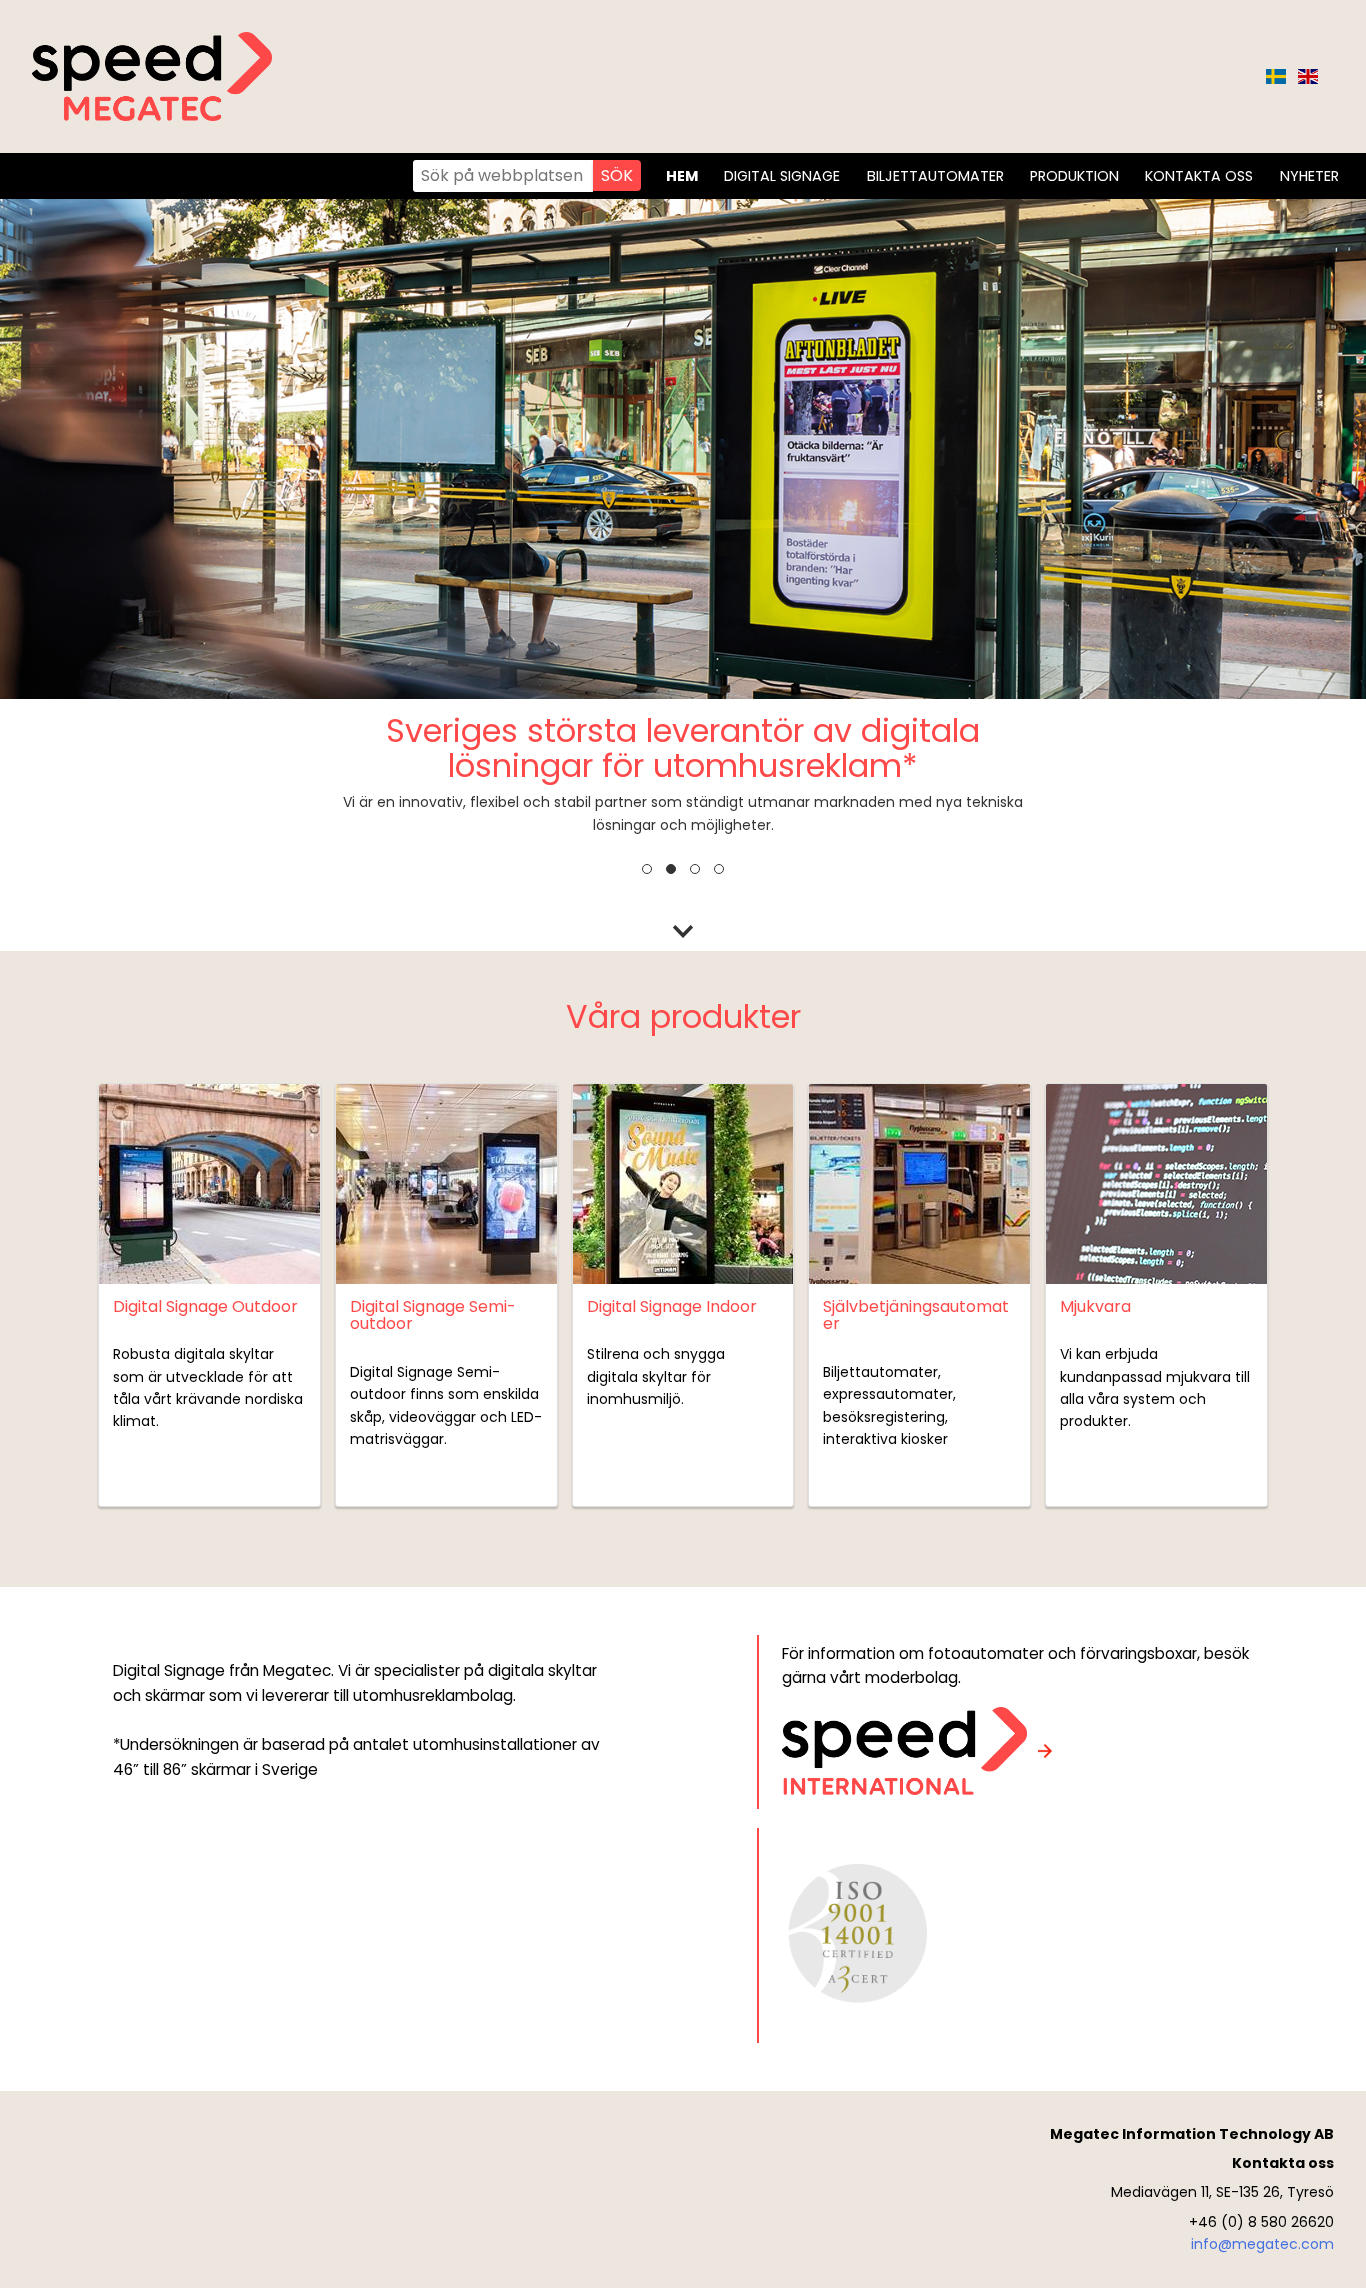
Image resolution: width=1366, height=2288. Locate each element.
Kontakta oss (1199, 176)
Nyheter (1309, 176)
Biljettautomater (935, 176)
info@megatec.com (1262, 2244)
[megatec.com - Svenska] (1276, 76)
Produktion (1074, 176)
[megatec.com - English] (1308, 76)
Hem (682, 176)
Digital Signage (782, 176)
